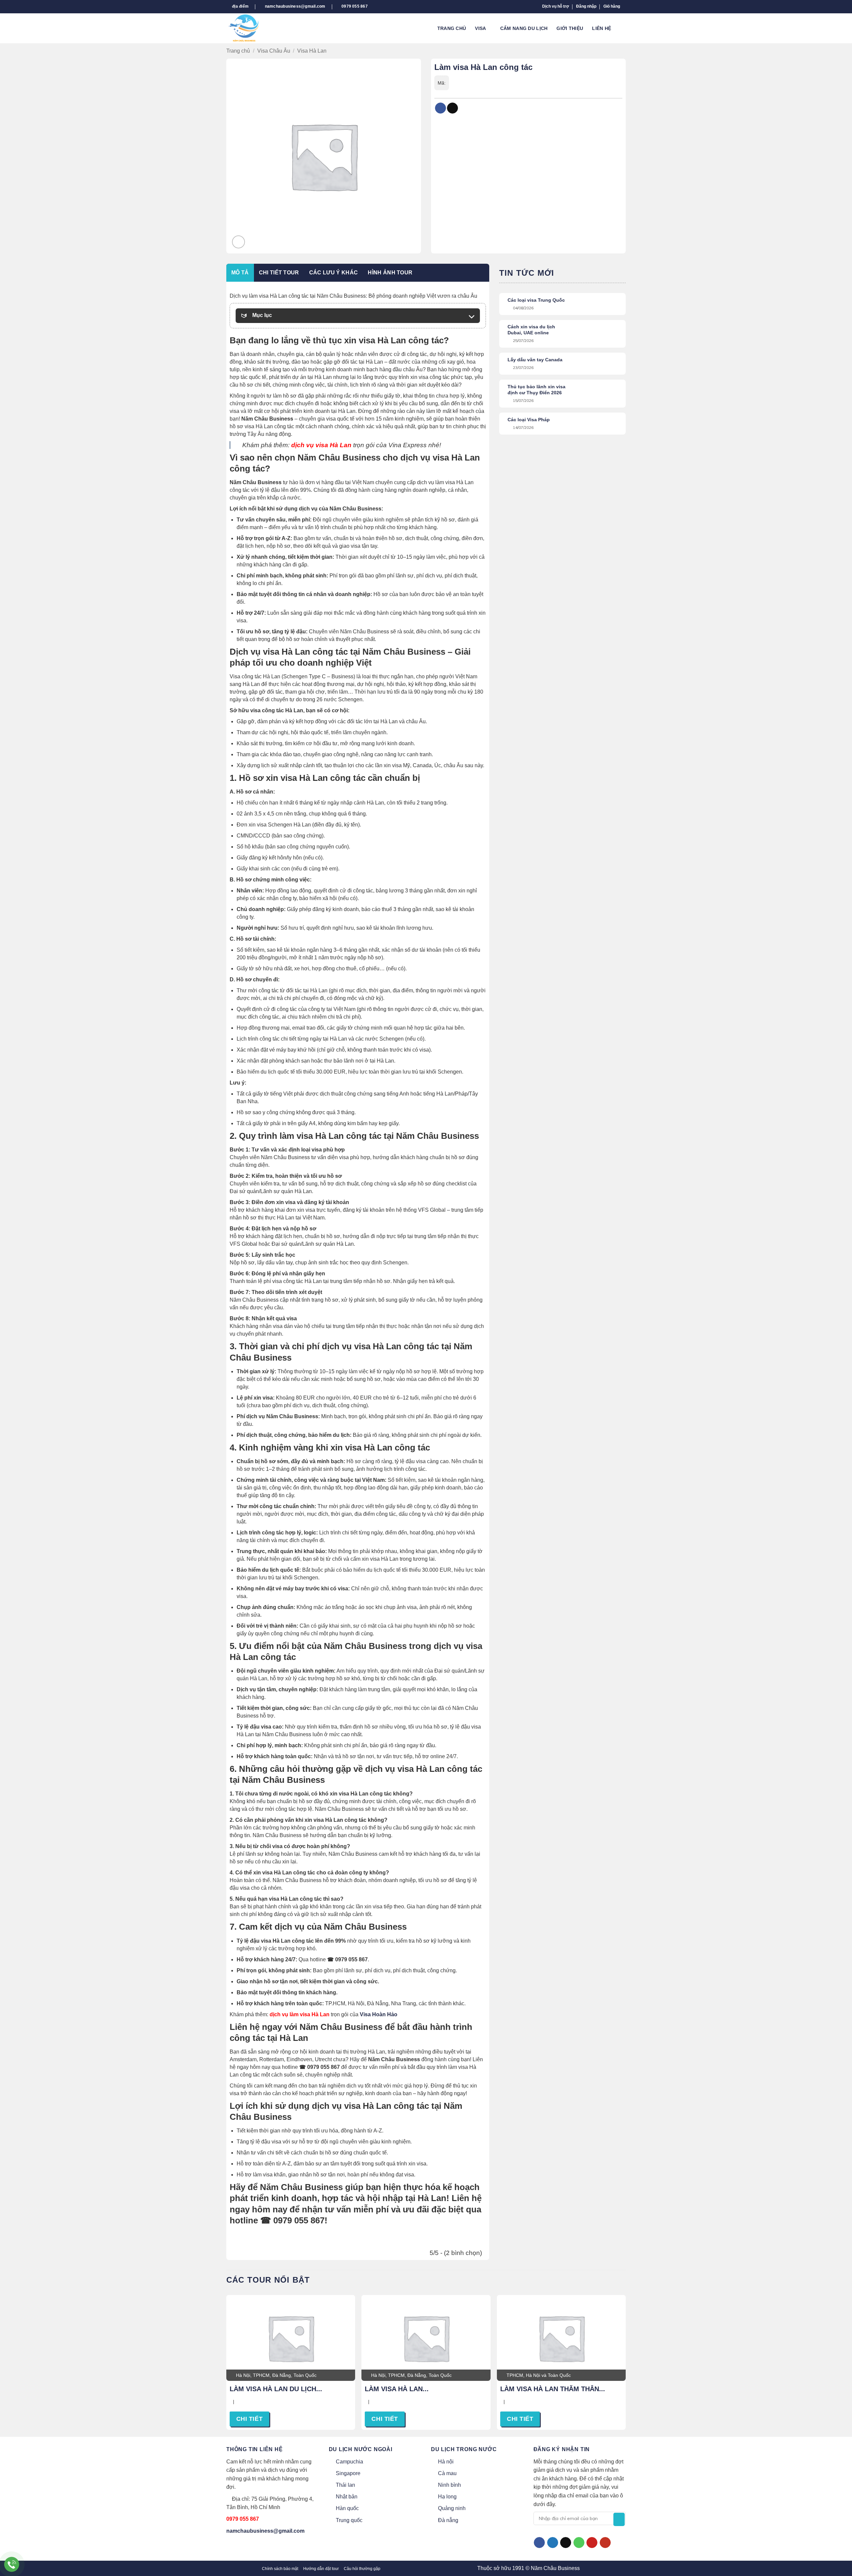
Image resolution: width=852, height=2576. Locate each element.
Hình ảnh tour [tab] (390, 273)
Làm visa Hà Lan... (397, 2389)
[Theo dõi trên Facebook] (539, 2543)
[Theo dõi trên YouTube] (605, 2543)
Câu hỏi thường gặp (362, 2569)
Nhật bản (347, 2497)
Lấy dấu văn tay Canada (535, 360)
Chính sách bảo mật (280, 2569)
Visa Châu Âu (274, 51)
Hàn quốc (347, 2508)
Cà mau (447, 2473)
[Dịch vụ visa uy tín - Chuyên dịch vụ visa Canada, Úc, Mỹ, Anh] (249, 28)
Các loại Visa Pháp (529, 420)
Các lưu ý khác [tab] (333, 273)
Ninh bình (449, 2485)
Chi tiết (249, 2419)
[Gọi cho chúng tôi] (579, 2543)
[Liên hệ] (12, 2565)
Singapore (348, 2473)
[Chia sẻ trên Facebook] (440, 108)
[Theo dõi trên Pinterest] (592, 2543)
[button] (586, 6)
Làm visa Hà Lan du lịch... (276, 2389)
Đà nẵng (448, 2520)
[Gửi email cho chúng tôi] (566, 2543)
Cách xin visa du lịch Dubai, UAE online (531, 330)
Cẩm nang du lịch (524, 28)
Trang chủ (452, 28)
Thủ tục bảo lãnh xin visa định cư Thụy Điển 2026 (536, 390)
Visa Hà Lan (312, 51)
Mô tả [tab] (240, 273)
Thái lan (345, 2485)
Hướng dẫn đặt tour (321, 2569)
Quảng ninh (452, 2508)
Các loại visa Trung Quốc (536, 300)
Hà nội (446, 2462)
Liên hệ (602, 28)
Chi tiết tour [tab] (279, 273)
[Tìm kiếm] (623, 28)
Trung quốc (349, 2520)
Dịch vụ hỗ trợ (556, 6)
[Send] (619, 2519)
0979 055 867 (243, 2519)
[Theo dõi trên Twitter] (553, 2543)
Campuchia (349, 2462)
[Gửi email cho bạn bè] (452, 108)
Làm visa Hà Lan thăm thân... (553, 2389)
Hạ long (447, 2497)
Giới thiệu (570, 28)
